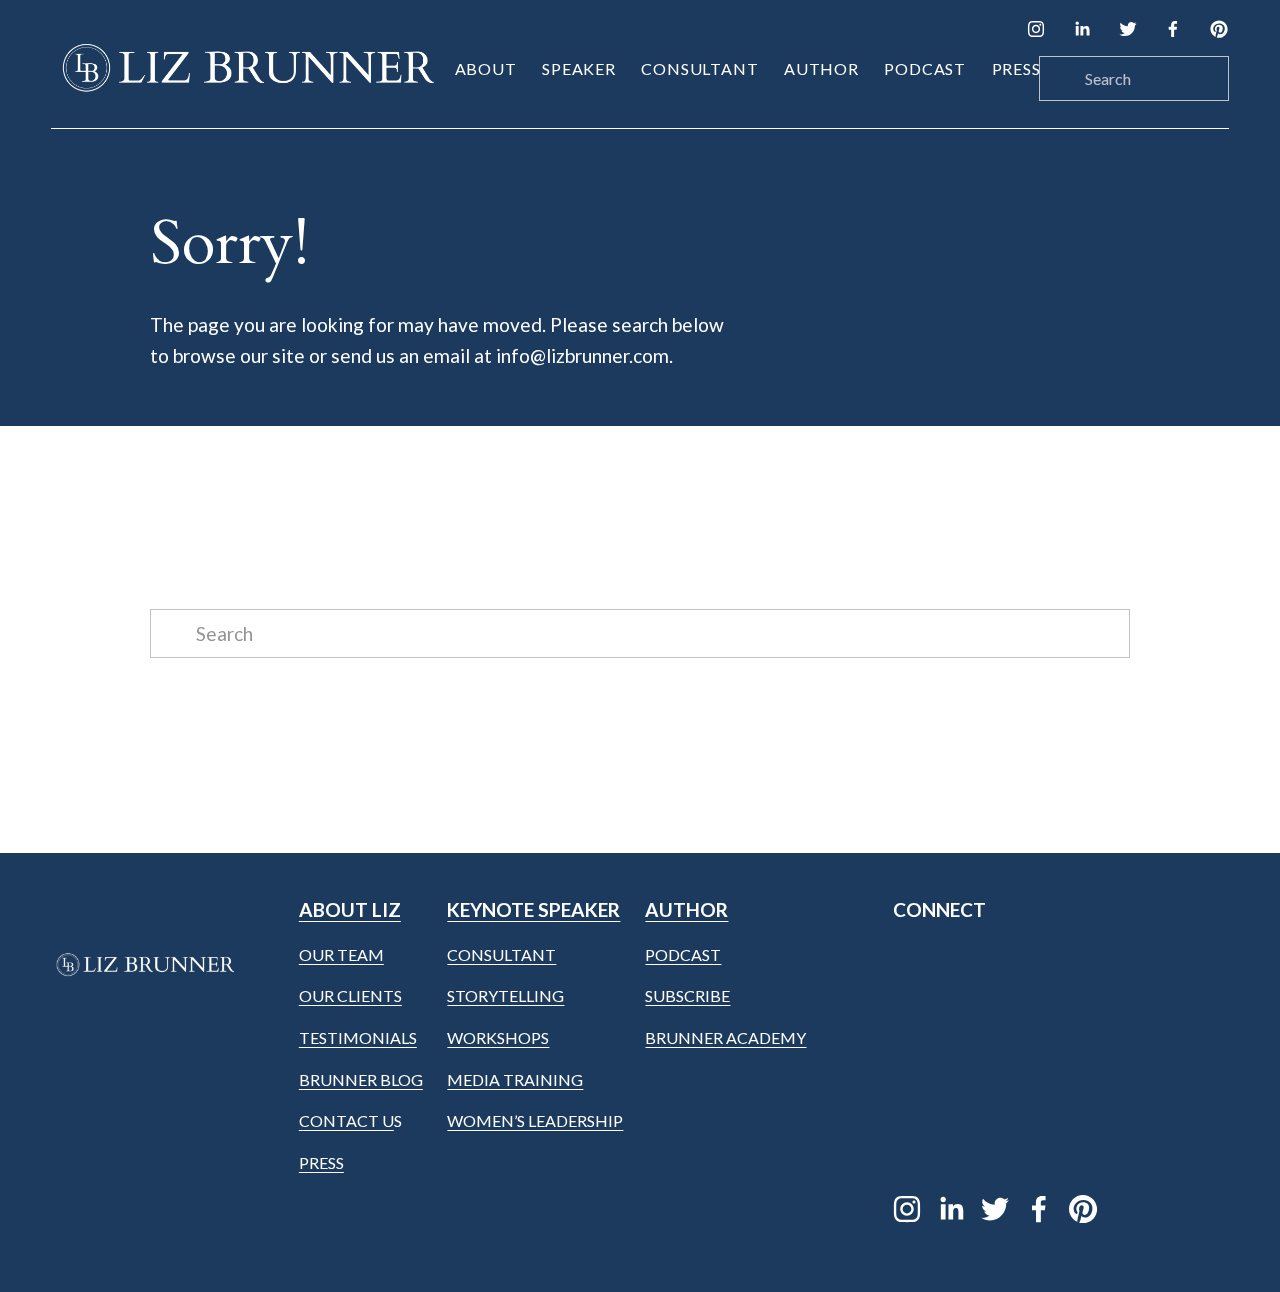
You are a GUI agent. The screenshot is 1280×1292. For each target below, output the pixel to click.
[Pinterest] (1219, 29)
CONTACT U (346, 1120)
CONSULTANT (501, 954)
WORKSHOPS (498, 1037)
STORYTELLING (505, 995)
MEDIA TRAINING (515, 1079)
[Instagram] (1036, 29)
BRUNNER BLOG (361, 1079)
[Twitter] (1128, 29)
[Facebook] (1173, 29)
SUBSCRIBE (687, 995)
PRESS (321, 1162)
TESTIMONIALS (358, 1037)
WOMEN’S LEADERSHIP (535, 1120)
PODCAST (683, 954)
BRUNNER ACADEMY (725, 1037)
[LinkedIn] (1082, 29)
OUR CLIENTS (350, 995)
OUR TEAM (341, 954)
